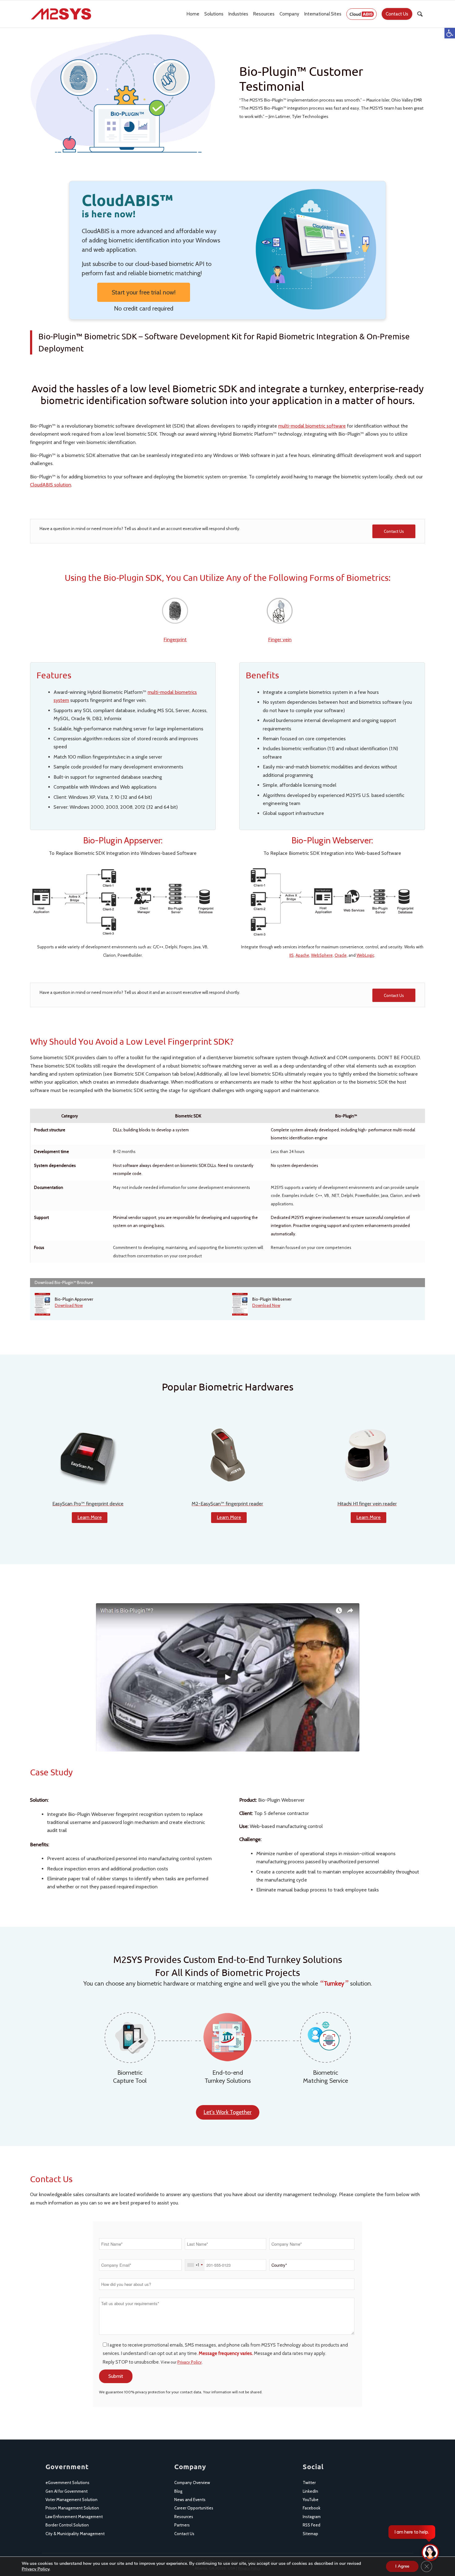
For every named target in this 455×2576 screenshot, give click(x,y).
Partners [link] (182, 2525)
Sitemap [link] (310, 2534)
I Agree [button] (402, 2566)
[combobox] (195, 2265)
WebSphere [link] (322, 955)
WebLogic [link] (365, 955)
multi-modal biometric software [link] (312, 426)
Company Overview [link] (192, 2482)
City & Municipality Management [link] (75, 2534)
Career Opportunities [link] (194, 2508)
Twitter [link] (309, 2482)
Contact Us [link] (184, 2534)
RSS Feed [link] (312, 2525)
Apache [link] (302, 955)
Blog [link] (178, 2491)
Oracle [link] (341, 955)
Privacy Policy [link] (190, 2362)
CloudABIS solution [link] (51, 485)
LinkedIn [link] (310, 2491)
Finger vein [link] (280, 640)
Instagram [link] (312, 2517)
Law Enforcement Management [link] (74, 2517)
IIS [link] (292, 955)
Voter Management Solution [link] (71, 2500)
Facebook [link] (312, 2508)
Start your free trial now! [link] (144, 292)
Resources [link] (184, 2517)
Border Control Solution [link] (67, 2525)
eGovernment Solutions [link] (67, 2482)
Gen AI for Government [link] (67, 2491)
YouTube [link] (311, 2500)
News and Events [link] (190, 2500)
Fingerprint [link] (175, 640)
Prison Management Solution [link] (72, 2508)
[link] (450, 33)
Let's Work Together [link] (228, 2112)
